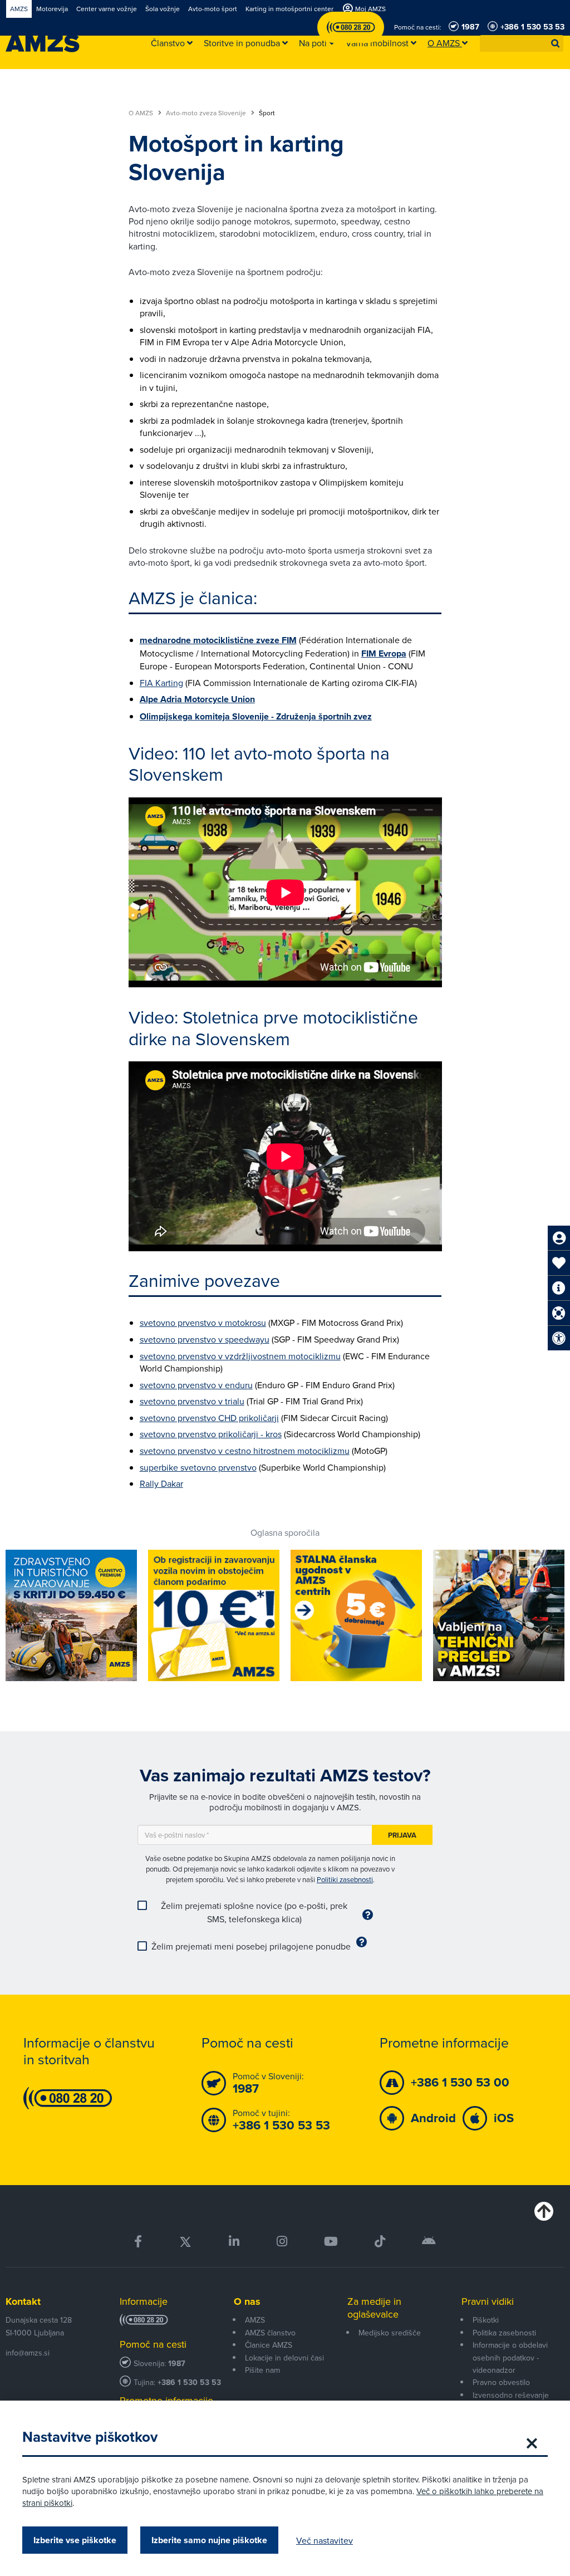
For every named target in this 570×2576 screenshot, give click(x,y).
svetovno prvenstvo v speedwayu (205, 1339)
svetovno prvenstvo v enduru (196, 1385)
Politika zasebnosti (504, 2333)
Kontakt (23, 2301)
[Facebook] (138, 2242)
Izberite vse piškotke (75, 2540)
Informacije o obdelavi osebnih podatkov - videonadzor (510, 2357)
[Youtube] (331, 2242)
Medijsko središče (390, 2333)
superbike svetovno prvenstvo (198, 1467)
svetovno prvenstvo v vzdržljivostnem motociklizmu (240, 1356)
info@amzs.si (28, 2353)
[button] (556, 43)
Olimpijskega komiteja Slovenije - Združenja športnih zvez (256, 716)
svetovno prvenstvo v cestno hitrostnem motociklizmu (245, 1451)
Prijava (402, 1835)
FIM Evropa (384, 653)
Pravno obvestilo (501, 2382)
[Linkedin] (234, 2242)
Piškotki (486, 2320)
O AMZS (142, 113)
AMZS (255, 2320)
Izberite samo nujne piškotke (209, 2540)
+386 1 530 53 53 (189, 2382)
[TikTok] (380, 2242)
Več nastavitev (325, 2540)
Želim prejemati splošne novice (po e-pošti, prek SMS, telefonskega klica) (254, 1912)
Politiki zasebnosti (345, 1879)
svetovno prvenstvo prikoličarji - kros (211, 1434)
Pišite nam (262, 2370)
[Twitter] (185, 2242)
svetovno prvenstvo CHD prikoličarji (209, 1418)
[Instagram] (281, 2242)
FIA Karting (161, 683)
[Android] (429, 2242)
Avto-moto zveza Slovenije (207, 113)
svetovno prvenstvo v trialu (192, 1401)
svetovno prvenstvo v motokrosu (203, 1323)
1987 (177, 2364)
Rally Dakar (161, 1483)
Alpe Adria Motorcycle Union (197, 699)
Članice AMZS (269, 2345)
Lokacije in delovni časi (284, 2358)
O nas (247, 2301)
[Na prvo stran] (43, 43)
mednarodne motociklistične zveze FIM (218, 640)
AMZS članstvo (270, 2333)
